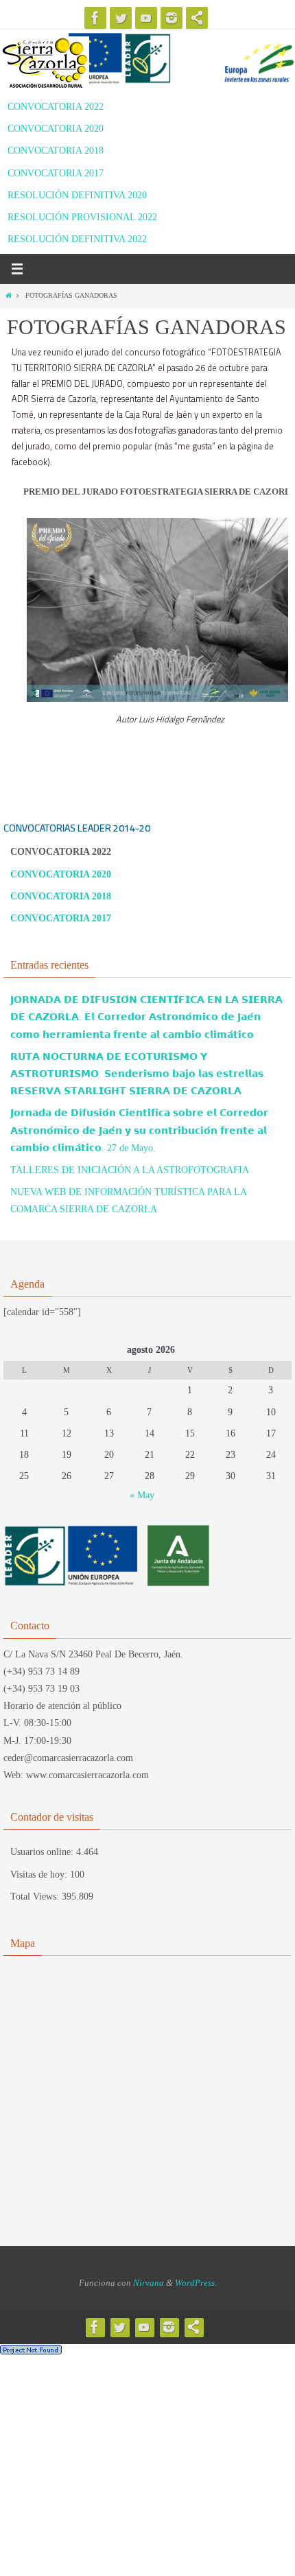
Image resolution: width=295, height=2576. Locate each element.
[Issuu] (197, 18)
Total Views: (36, 1896)
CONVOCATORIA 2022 (56, 107)
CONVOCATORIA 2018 (56, 151)
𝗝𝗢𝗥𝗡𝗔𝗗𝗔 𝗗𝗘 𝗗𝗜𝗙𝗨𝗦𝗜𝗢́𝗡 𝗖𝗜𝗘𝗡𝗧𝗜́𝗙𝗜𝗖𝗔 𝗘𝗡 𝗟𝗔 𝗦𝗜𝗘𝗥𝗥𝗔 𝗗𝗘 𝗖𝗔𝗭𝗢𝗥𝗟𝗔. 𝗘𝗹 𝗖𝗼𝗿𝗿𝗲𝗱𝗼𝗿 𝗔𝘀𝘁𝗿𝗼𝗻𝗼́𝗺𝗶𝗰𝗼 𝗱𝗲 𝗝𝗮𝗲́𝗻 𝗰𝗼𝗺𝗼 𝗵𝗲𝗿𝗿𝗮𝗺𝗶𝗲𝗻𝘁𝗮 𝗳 (146, 1017)
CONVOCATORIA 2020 (56, 129)
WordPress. (196, 2283)
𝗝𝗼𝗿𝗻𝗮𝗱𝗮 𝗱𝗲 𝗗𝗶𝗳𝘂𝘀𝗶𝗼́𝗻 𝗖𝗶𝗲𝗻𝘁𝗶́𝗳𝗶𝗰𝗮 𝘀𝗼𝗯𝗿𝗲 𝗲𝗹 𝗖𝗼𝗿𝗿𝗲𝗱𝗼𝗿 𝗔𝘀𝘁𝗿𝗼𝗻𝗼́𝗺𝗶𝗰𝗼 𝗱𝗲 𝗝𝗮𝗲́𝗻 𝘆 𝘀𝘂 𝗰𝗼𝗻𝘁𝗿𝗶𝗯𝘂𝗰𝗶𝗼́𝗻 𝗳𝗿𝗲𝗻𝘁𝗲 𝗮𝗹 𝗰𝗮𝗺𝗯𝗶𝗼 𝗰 (139, 1130)
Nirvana (149, 2283)
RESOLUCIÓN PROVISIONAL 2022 (82, 217)
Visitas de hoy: (40, 1875)
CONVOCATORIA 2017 (56, 173)
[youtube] (146, 18)
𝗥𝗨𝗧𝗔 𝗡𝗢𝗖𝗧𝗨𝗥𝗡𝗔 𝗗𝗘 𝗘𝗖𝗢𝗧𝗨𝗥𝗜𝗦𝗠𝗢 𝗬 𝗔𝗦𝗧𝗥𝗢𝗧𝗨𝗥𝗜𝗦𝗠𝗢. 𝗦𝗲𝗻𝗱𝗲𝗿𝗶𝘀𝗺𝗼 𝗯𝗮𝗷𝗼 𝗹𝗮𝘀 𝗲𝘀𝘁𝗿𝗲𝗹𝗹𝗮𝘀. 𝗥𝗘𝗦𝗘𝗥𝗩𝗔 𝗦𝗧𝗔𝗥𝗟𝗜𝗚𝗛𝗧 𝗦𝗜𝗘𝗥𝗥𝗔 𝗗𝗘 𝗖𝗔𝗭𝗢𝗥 (138, 1074)
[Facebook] (95, 18)
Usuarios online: (43, 1852)
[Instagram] (172, 18)
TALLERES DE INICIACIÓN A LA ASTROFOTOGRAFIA (130, 1170)
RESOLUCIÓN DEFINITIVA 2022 (77, 239)
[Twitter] (121, 18)
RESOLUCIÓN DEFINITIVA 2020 (77, 195)
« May (142, 1495)
